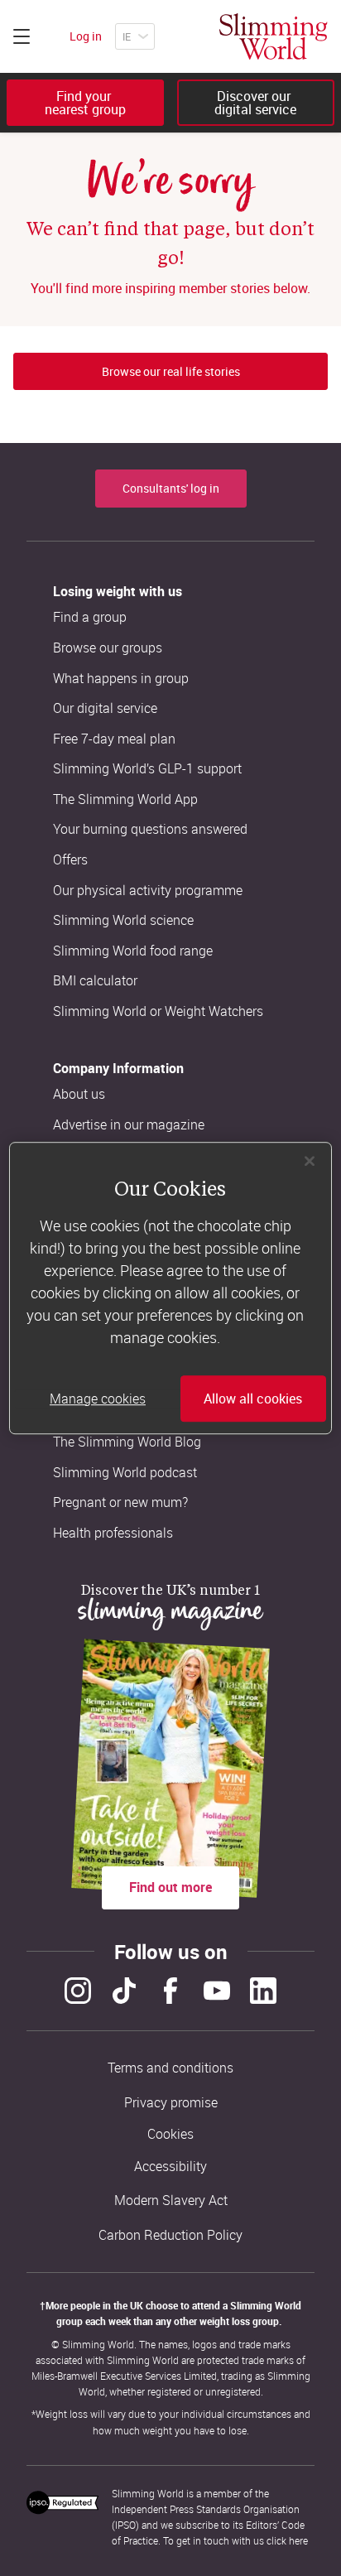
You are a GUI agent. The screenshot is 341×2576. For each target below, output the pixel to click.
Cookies (170, 2134)
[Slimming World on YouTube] (217, 1991)
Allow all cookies (253, 1399)
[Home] (274, 36)
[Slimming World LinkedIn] (263, 1991)
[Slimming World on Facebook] (170, 1991)
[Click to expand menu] (22, 36)
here (298, 2540)
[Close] (310, 1161)
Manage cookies (98, 1399)
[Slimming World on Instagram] (78, 1991)
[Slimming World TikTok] (124, 1991)
